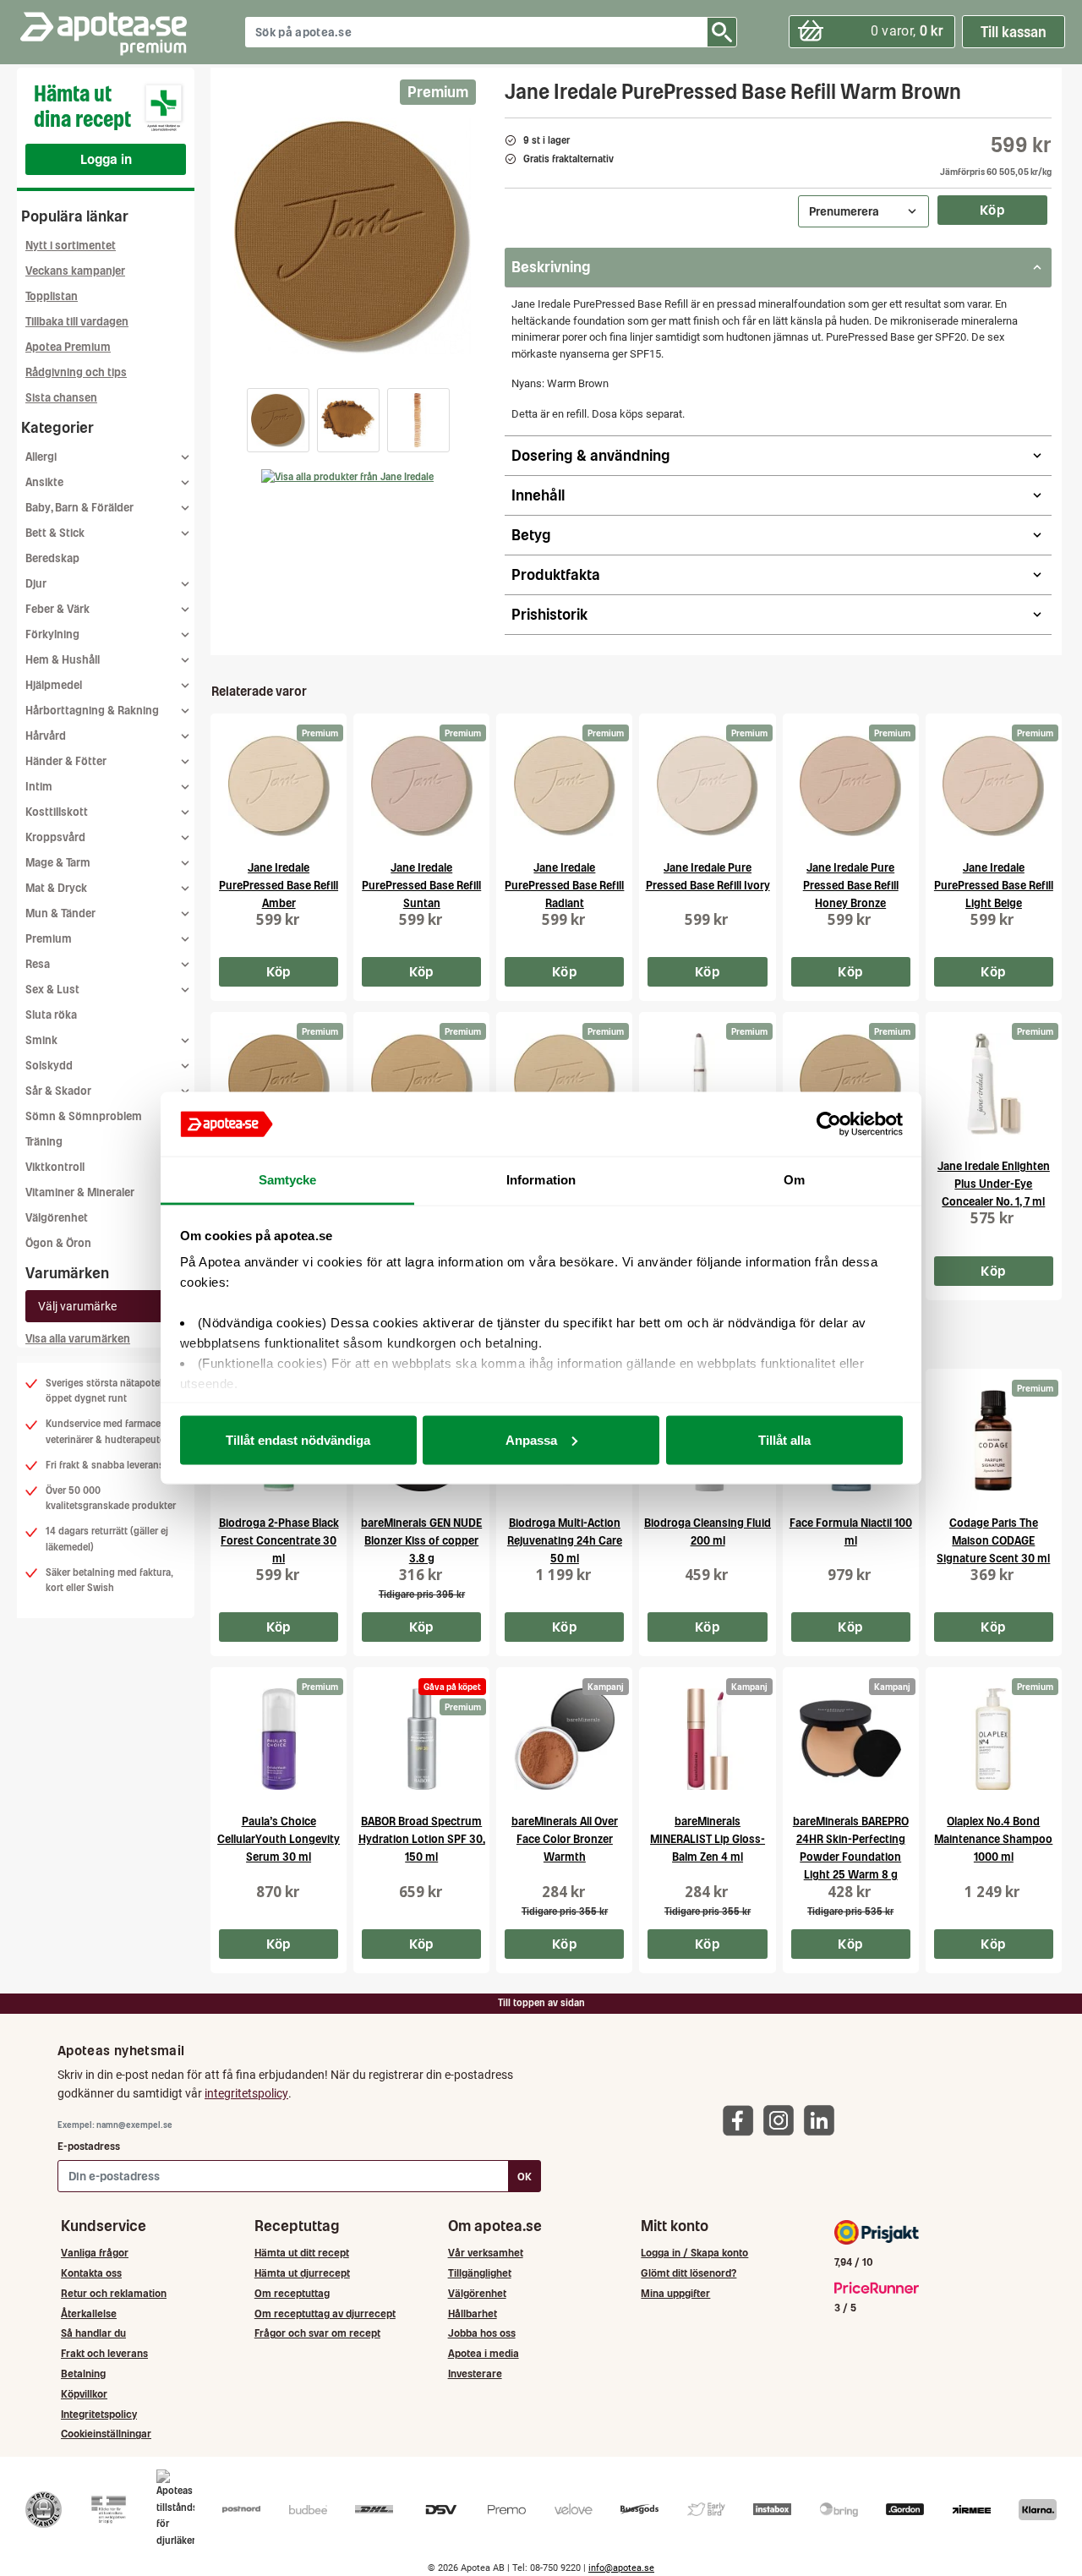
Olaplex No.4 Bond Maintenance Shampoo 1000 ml (993, 1839)
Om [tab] (794, 1180)
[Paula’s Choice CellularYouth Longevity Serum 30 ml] (279, 1739)
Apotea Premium (68, 347)
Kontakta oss (91, 2273)
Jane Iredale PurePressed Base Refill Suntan (421, 886)
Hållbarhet (473, 2313)
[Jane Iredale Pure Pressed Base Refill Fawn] (279, 1084)
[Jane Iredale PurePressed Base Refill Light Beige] (994, 785)
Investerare (475, 2374)
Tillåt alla (784, 1439)
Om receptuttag (292, 2293)
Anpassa (531, 1439)
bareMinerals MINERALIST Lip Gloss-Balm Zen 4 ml (708, 1839)
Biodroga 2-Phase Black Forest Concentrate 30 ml (279, 1541)
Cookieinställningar (106, 2434)
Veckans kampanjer (75, 271)
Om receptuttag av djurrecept (325, 2313)
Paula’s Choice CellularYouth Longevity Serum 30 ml (279, 1839)
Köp (992, 210)
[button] (278, 420)
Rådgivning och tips (76, 372)
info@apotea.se (621, 2568)
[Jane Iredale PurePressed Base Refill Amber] (279, 785)
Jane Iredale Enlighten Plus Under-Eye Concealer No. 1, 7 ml (994, 1184)
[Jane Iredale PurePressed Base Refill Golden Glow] (564, 1084)
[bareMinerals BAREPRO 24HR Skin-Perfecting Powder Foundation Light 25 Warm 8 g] (851, 1739)
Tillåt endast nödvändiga (298, 1439)
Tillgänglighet (480, 2273)
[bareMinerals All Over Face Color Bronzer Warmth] (564, 1739)
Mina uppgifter (675, 2293)
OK (525, 2177)
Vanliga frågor (95, 2253)
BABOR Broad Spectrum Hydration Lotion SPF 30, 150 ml (422, 1839)
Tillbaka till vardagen (77, 322)
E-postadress (89, 2146)
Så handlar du (93, 2333)
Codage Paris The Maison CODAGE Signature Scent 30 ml (993, 1541)
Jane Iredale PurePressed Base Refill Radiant (564, 886)
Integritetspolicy (99, 2414)
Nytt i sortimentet (71, 246)
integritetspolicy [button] (246, 2093)
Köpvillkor (84, 2394)
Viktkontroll (55, 1167)
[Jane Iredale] (347, 477)
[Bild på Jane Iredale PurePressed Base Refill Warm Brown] (352, 236)
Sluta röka (51, 1015)
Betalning (83, 2374)
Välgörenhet (57, 1218)
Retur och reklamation (114, 2293)
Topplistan (52, 296)
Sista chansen (61, 398)
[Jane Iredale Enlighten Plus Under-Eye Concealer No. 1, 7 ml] (994, 1084)
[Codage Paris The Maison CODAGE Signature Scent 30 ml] (994, 1441)
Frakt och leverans (104, 2353)
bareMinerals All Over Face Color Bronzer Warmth (565, 1839)
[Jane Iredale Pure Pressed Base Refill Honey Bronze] (851, 785)
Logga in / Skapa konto (694, 2253)
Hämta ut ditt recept (302, 2253)
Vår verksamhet (486, 2253)
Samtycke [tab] (288, 1180)
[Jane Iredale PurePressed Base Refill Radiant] (564, 785)
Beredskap (52, 558)
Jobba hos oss (482, 2333)
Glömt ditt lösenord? (689, 2273)
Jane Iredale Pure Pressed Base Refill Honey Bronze (851, 886)
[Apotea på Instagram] (783, 2120)
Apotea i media (484, 2353)
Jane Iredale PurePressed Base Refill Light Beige (994, 886)
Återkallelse (89, 2313)
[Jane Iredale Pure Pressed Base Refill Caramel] (421, 1084)
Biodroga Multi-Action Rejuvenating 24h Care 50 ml (565, 1541)
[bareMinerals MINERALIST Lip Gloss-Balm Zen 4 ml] (707, 1739)
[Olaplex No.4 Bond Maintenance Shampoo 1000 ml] (994, 1739)
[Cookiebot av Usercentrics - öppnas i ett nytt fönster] (829, 1124)
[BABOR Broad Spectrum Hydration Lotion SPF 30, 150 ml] (421, 1739)
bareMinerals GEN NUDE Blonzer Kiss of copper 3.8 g (421, 1541)
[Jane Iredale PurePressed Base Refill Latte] (851, 1084)
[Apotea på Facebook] (742, 2120)
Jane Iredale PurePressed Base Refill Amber (279, 886)
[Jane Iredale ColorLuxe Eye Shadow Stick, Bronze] (707, 1084)
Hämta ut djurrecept (302, 2273)
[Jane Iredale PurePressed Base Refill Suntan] (421, 785)
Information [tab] (541, 1180)
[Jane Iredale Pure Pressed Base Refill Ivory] (707, 785)
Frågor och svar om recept (317, 2333)
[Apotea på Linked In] (823, 2120)
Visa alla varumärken (78, 1339)
